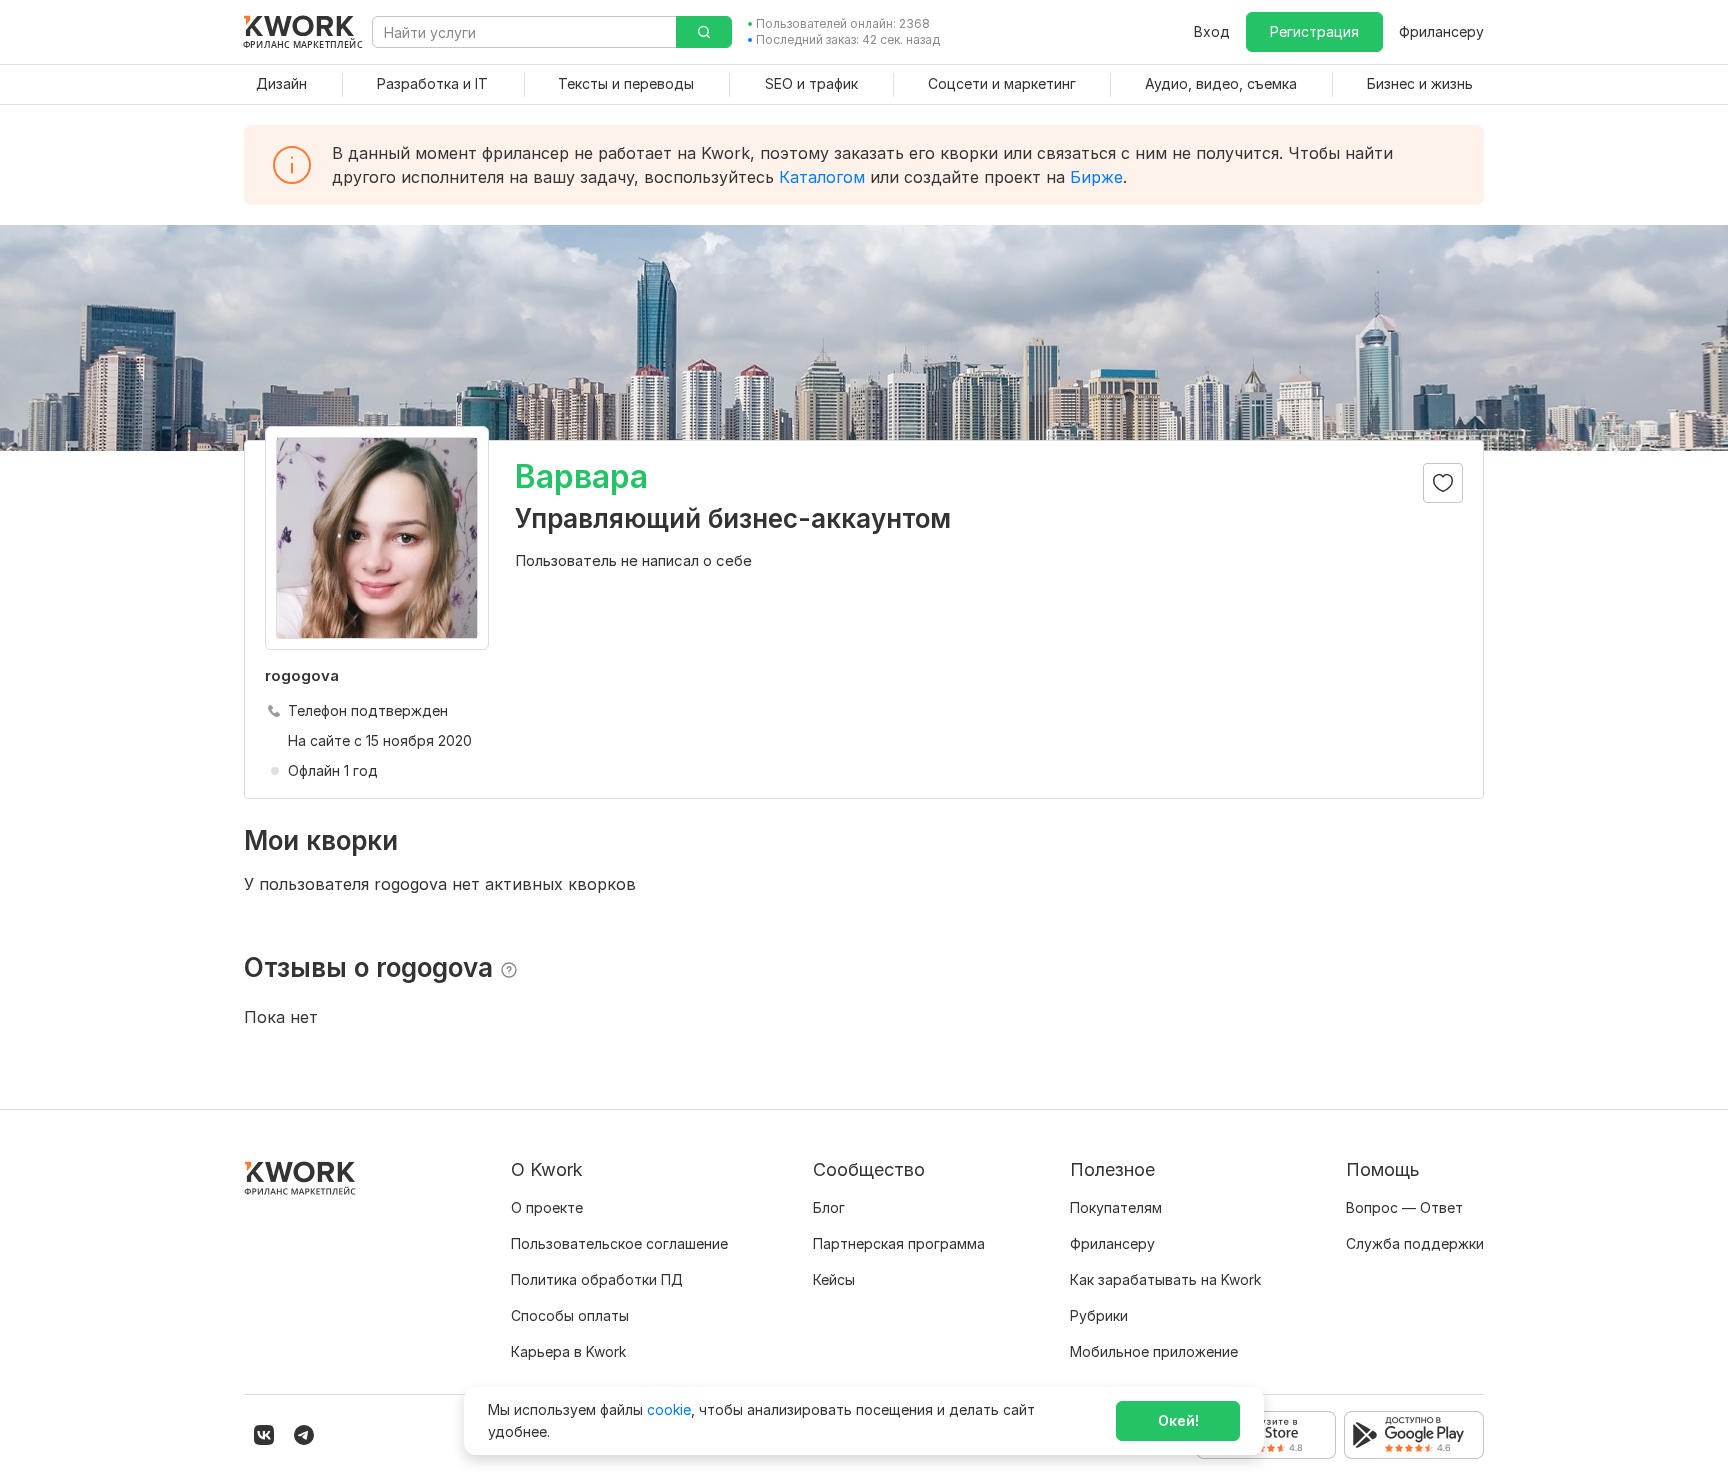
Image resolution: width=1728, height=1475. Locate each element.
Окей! (1178, 1420)
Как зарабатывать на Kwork (1165, 1279)
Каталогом (822, 177)
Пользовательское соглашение (619, 1243)
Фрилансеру (1441, 31)
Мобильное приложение (1154, 1351)
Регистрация (1314, 31)
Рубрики (1099, 1315)
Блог (829, 1207)
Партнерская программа (899, 1243)
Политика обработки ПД (597, 1279)
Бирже (1096, 177)
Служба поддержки (1415, 1243)
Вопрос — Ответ (1404, 1207)
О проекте (547, 1207)
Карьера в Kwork (568, 1351)
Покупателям (1116, 1207)
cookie (669, 1409)
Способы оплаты (570, 1315)
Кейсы (834, 1279)
